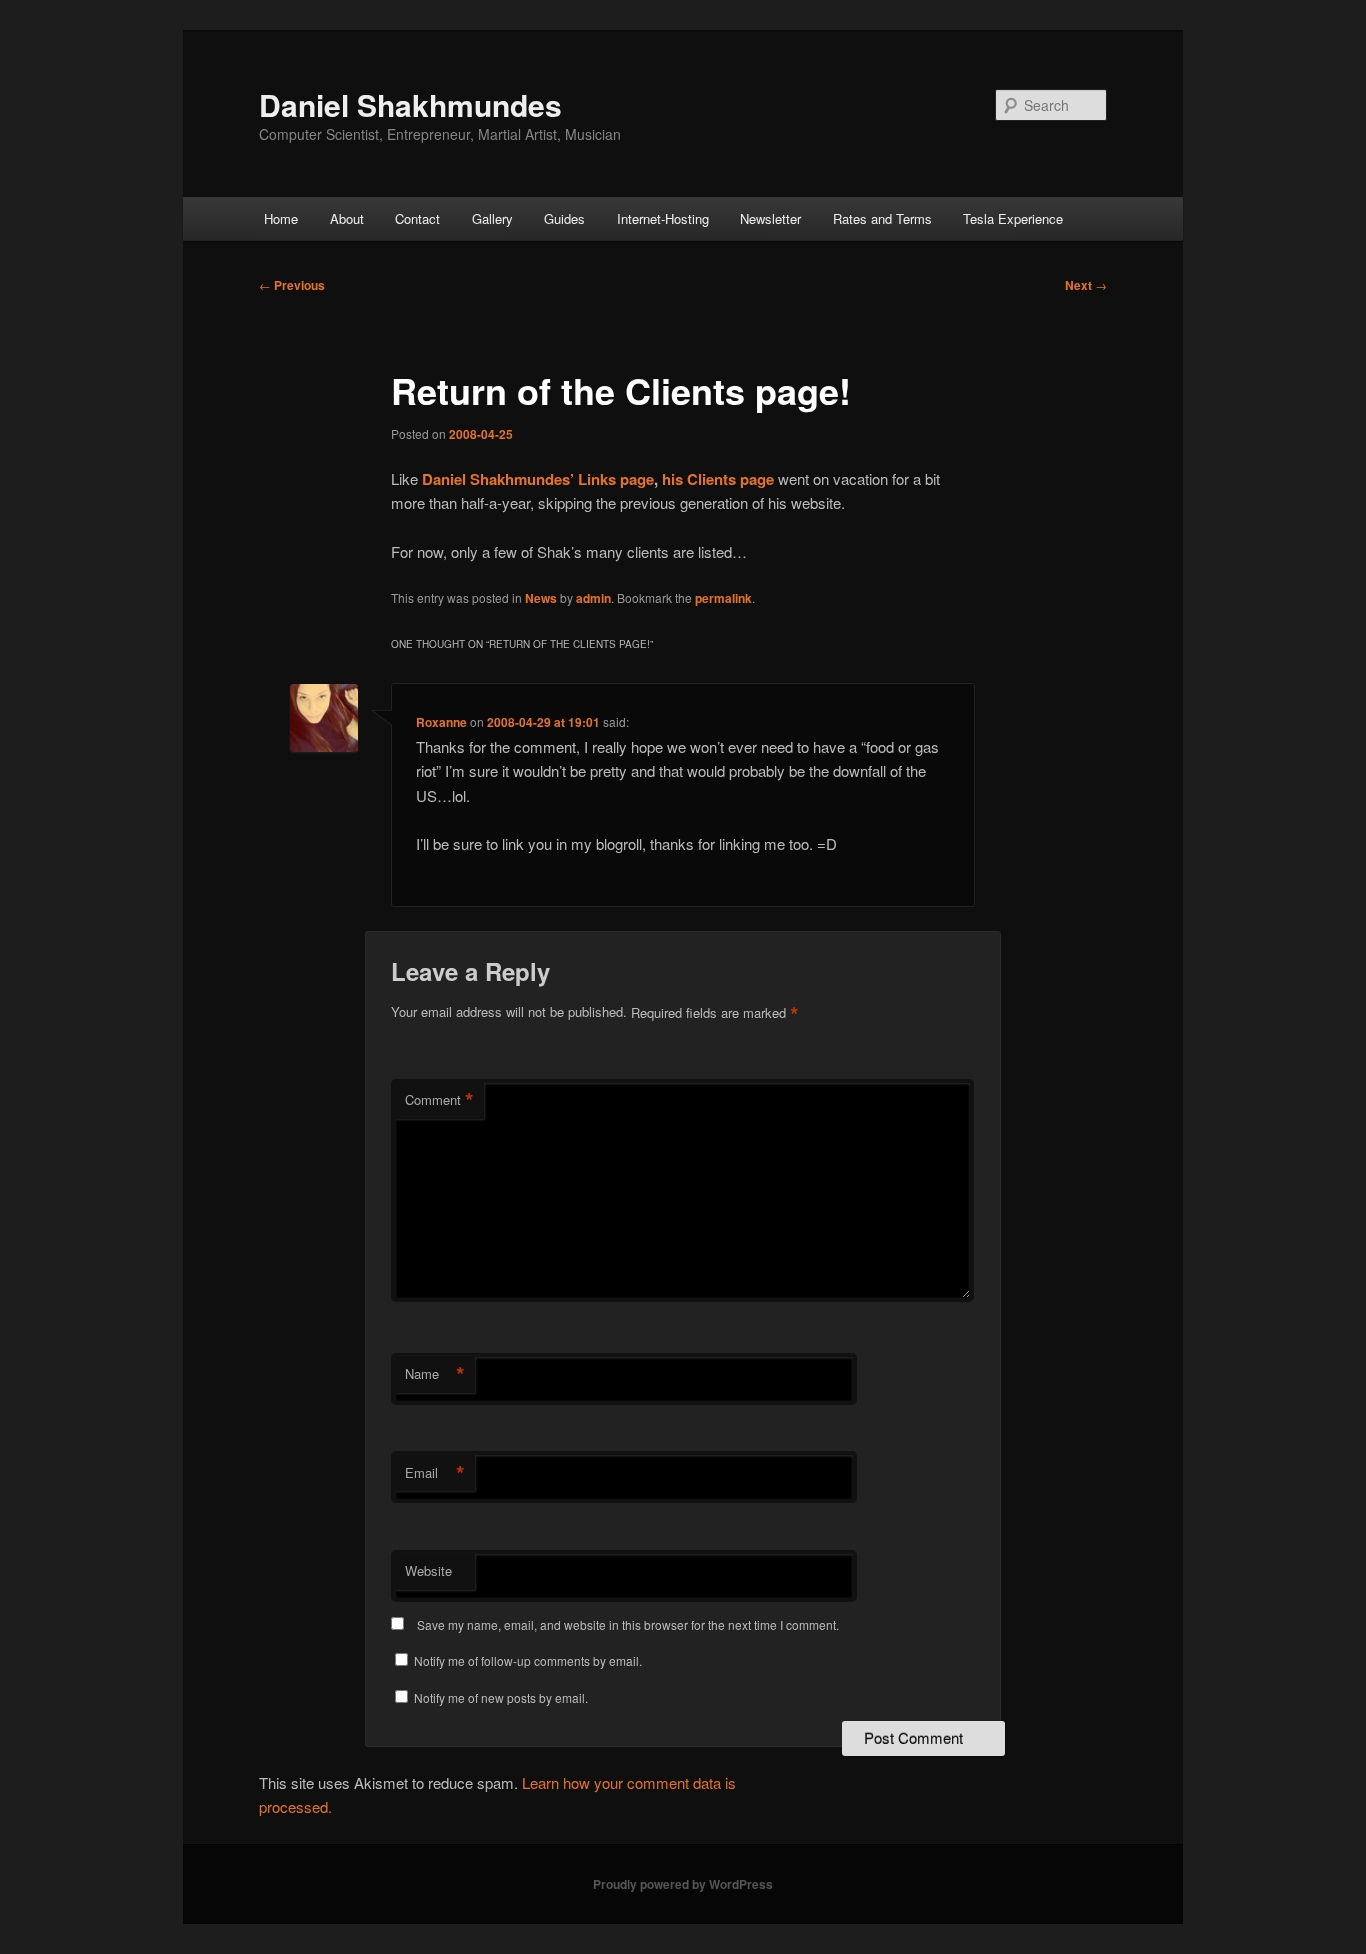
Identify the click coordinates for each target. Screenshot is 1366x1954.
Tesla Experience (1013, 218)
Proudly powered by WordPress (683, 1884)
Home (281, 218)
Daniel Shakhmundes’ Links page (538, 479)
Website (428, 1570)
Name (435, 1374)
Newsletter (770, 218)
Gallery (492, 218)
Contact (417, 218)
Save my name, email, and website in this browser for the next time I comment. (628, 1624)
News (541, 598)
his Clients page (718, 479)
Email (435, 1473)
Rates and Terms (882, 218)
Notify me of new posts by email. (501, 1697)
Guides (564, 218)
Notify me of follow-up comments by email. (528, 1660)
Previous (292, 285)
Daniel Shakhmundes (410, 104)
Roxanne (441, 722)
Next (1086, 285)
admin (593, 598)
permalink (723, 598)
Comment (439, 1100)
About (347, 218)
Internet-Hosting (663, 218)
